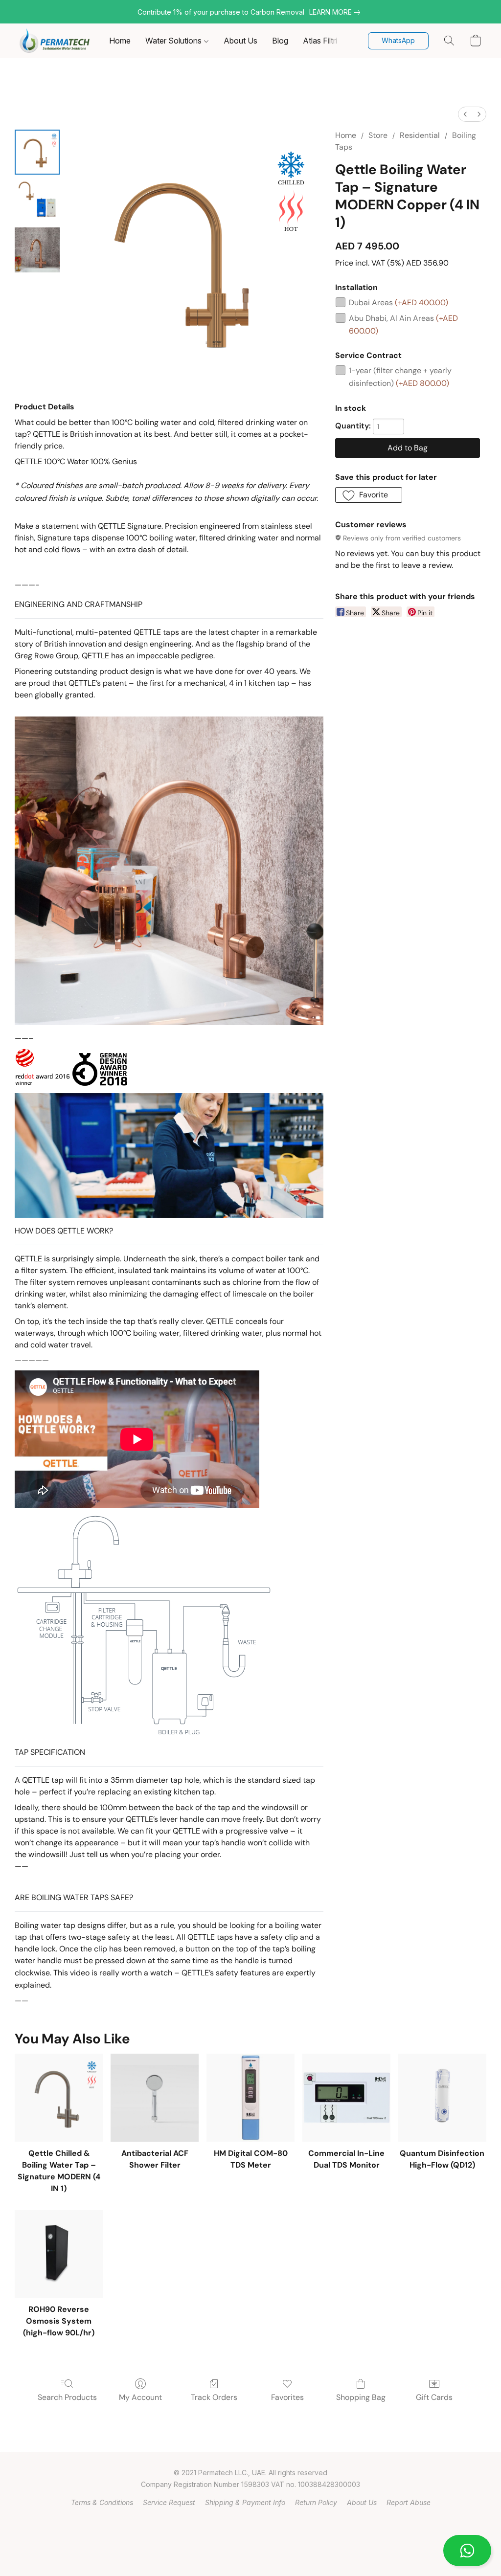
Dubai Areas (399, 302)
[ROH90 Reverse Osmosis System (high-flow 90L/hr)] (59, 2254)
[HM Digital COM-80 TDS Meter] (250, 2098)
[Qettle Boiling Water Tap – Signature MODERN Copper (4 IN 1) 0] (37, 152)
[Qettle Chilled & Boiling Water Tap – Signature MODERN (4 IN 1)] (59, 2098)
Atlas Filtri (320, 41)
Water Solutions (174, 41)
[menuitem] (465, 114)
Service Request (169, 2502)
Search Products (67, 2397)
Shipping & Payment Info (245, 2502)
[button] (467, 2551)
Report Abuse (409, 2502)
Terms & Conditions (102, 2502)
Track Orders (214, 2397)
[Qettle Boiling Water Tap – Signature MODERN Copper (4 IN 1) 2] (37, 250)
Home (120, 41)
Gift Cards (434, 2397)
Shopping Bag (361, 2397)
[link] (337, 12)
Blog (280, 41)
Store (378, 135)
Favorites (287, 2397)
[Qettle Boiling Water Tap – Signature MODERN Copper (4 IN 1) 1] (37, 201)
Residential (420, 135)
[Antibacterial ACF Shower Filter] (155, 2098)
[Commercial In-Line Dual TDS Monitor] (346, 2098)
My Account (140, 2397)
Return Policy (316, 2502)
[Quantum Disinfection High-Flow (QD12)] (442, 2098)
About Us (240, 41)
